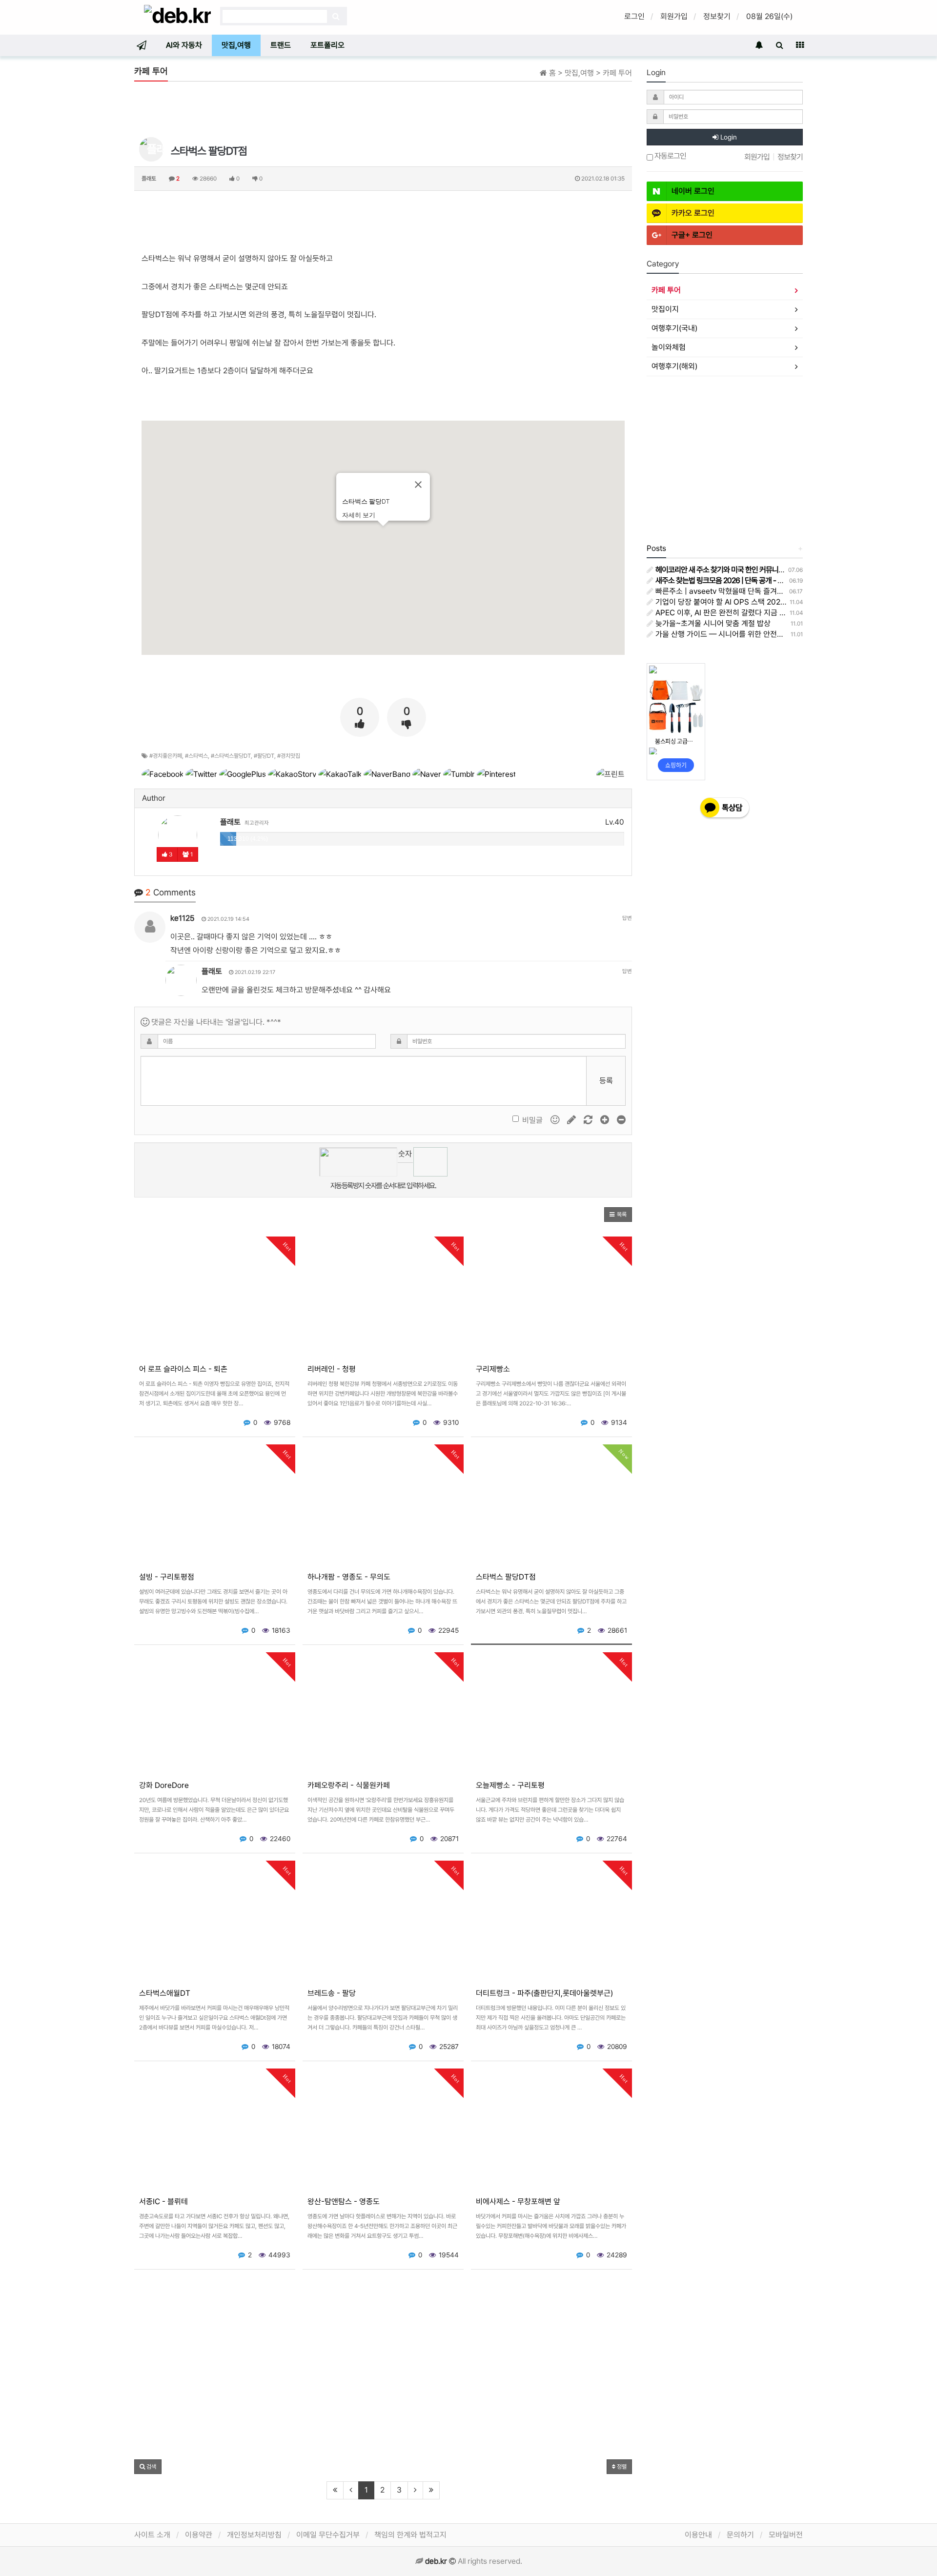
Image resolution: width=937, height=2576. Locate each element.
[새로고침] (589, 1120)
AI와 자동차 (184, 45)
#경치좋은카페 (166, 756)
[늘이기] (606, 1120)
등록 (606, 1081)
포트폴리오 (327, 45)
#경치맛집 (289, 756)
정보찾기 (717, 16)
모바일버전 (786, 2535)
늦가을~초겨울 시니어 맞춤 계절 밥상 (712, 623)
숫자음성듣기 (405, 1156)
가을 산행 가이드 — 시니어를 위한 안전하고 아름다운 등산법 (748, 634)
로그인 (634, 16)
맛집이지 (665, 309)
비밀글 (532, 1120)
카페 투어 (666, 290)
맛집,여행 (236, 45)
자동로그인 (670, 156)
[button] (618, 1215)
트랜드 (281, 45)
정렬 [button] (621, 2467)
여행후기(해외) (674, 366)
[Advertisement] (383, 111)
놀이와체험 (669, 347)
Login (728, 137)
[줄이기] (621, 1120)
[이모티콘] (556, 1120)
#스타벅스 (196, 756)
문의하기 (740, 2535)
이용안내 (698, 2535)
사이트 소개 (152, 2535)
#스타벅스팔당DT (231, 756)
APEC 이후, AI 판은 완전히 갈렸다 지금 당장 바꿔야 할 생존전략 (754, 613)
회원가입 (674, 16)
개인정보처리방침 (254, 2535)
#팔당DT (264, 756)
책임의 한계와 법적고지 (410, 2535)
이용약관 (199, 2535)
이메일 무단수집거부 (328, 2535)
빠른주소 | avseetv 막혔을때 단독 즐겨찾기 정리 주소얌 (741, 591)
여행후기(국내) (674, 328)
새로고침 (405, 1170)
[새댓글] (572, 1120)
